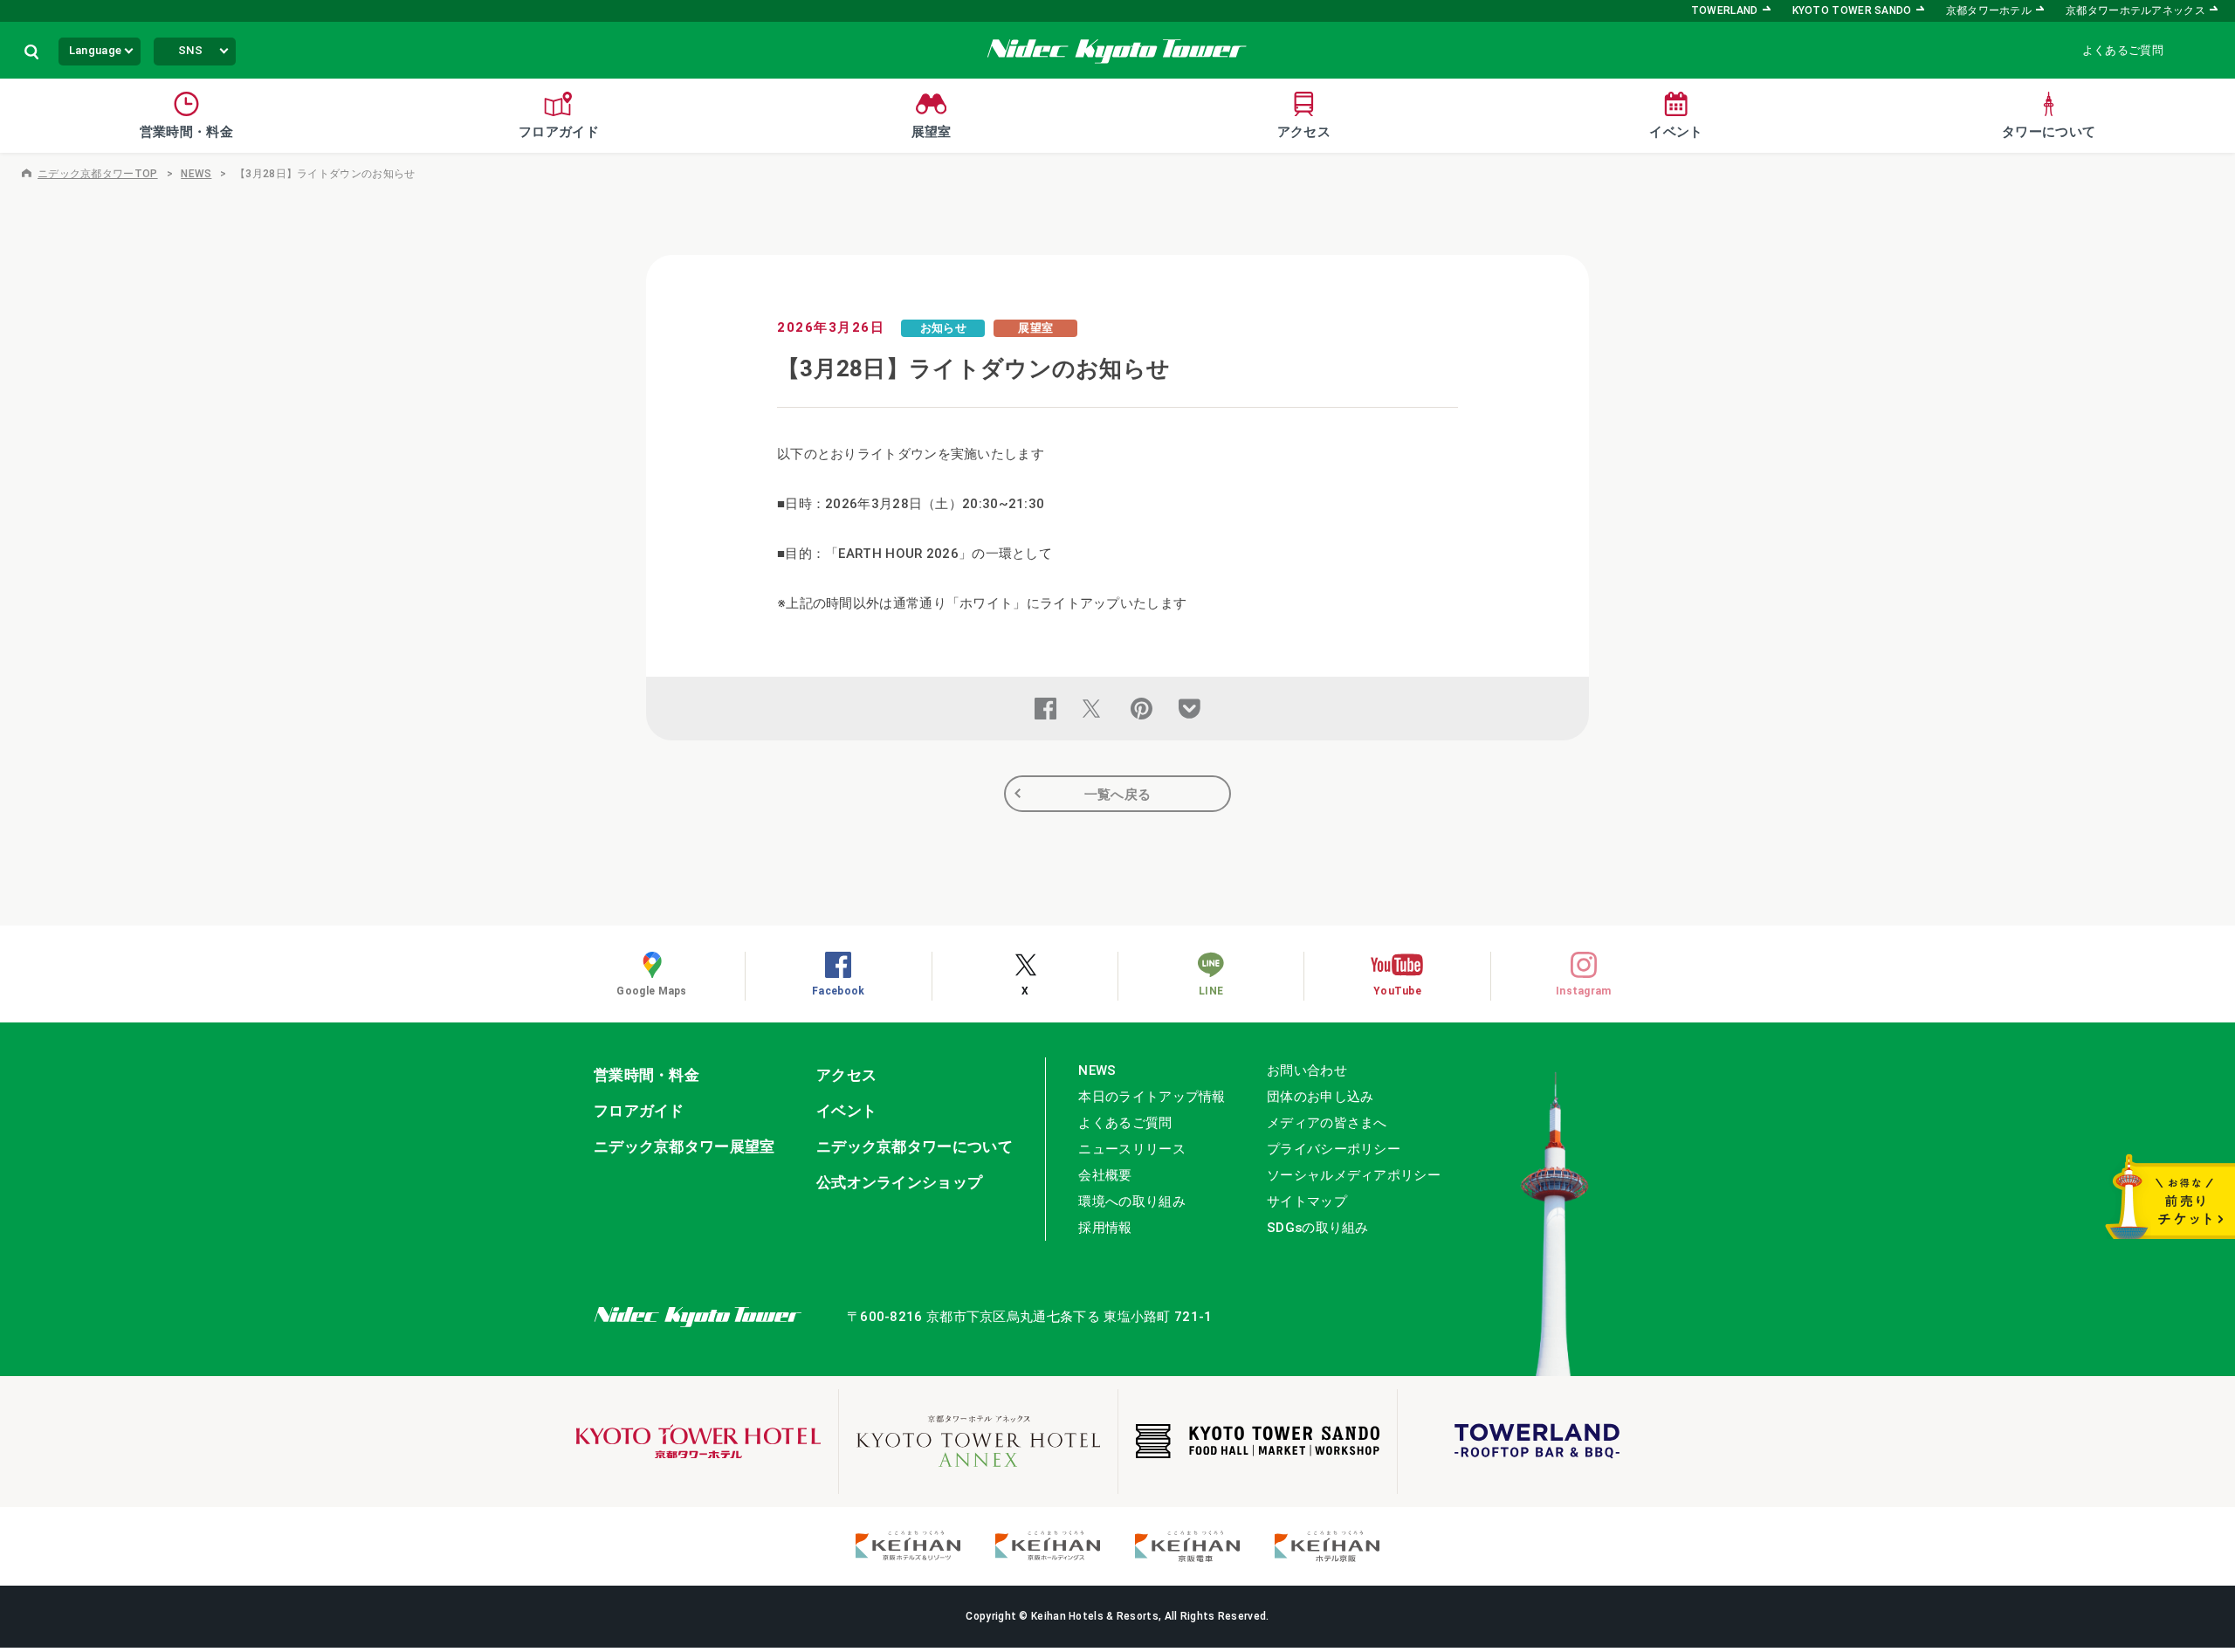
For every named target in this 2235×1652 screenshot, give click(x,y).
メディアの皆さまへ (1327, 1123)
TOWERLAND (1725, 10)
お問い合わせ (1307, 1070)
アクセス (846, 1075)
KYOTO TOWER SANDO (1852, 10)
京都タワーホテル (1989, 10)
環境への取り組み (1131, 1201)
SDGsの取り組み (1318, 1228)
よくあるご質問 (2123, 50)
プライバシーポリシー (1334, 1149)
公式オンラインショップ (899, 1182)
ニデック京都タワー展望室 (684, 1146)
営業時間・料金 (646, 1075)
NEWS (196, 174)
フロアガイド (639, 1111)
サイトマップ (1307, 1201)
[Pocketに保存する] (1190, 709)
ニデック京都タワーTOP (98, 174)
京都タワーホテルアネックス (2135, 10)
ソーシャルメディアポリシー (1354, 1175)
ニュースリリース (1131, 1149)
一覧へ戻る (1118, 795)
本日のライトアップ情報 (1152, 1097)
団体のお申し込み (1320, 1097)
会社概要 (1105, 1175)
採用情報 (1105, 1228)
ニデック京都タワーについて (915, 1146)
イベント (846, 1111)
